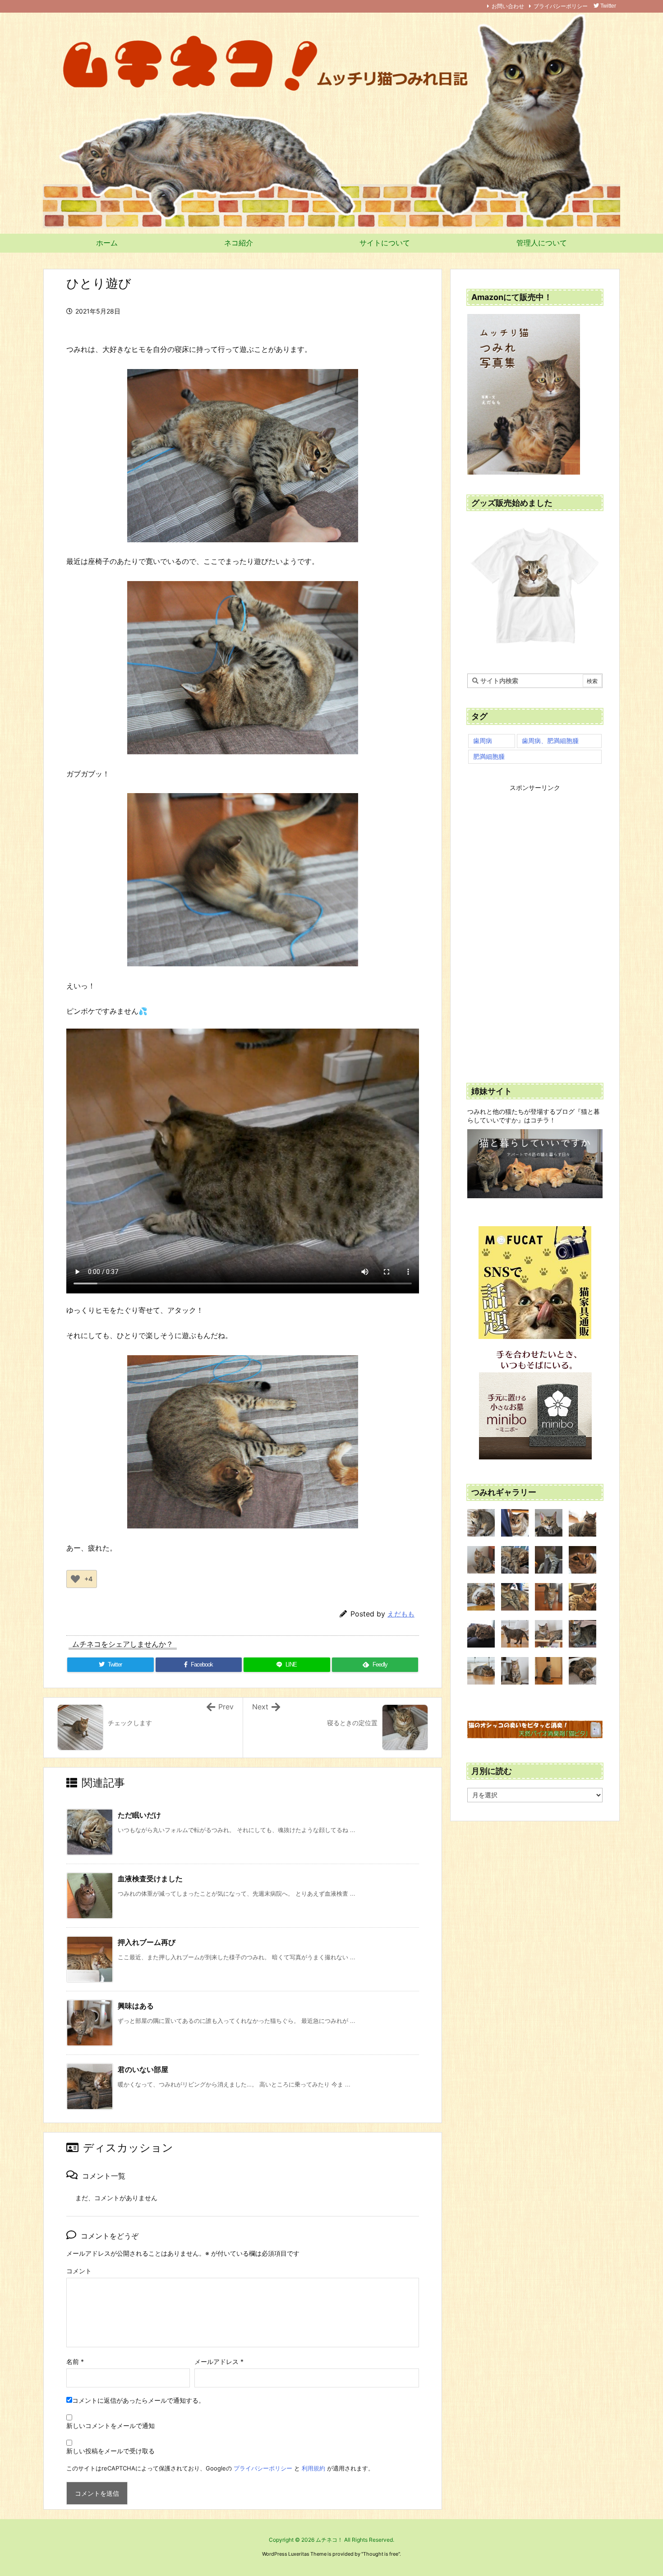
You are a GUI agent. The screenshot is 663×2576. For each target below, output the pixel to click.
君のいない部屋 (143, 2069)
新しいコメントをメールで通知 (110, 2426)
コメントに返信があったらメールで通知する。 (138, 2400)
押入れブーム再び (147, 1942)
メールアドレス (219, 2361)
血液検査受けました (150, 1879)
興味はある (136, 2006)
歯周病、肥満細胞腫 (550, 741)
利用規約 (313, 2468)
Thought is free (381, 2554)
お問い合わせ (508, 6)
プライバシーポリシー (561, 6)
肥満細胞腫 (489, 756)
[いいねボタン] (75, 1579)
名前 (75, 2361)
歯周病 (483, 741)
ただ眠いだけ (139, 1815)
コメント (79, 2271)
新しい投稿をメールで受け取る (110, 2451)
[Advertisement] (535, 928)
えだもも (401, 1614)
